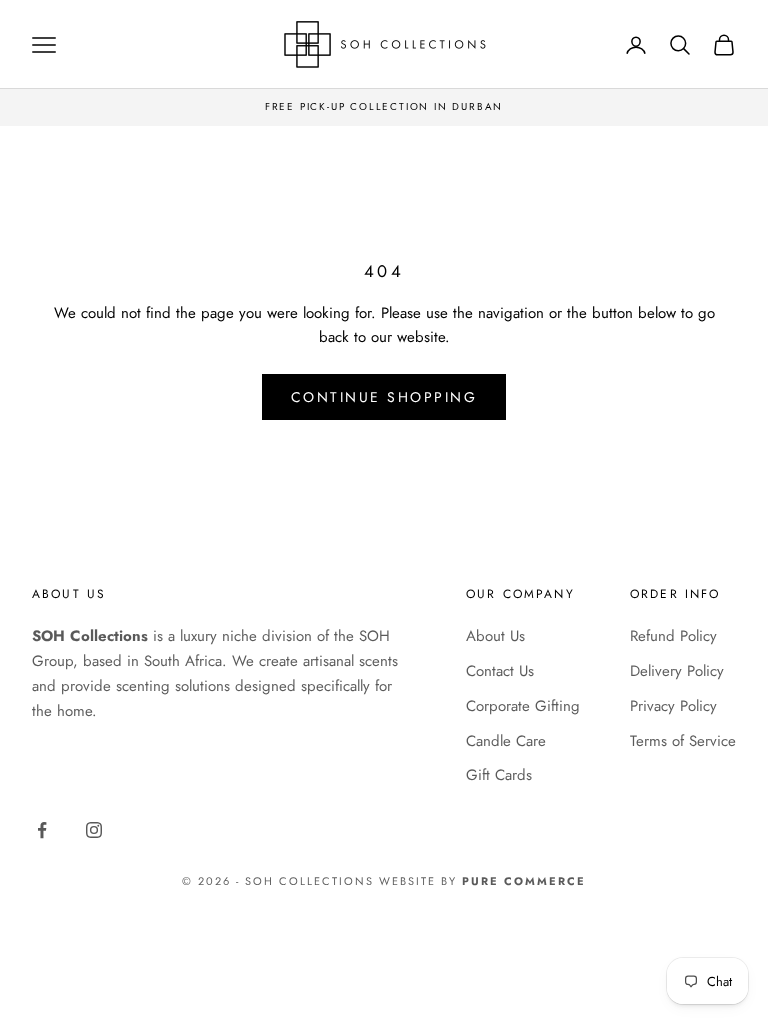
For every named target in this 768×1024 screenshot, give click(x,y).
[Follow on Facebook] (42, 830)
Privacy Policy (673, 706)
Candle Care (506, 741)
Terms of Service (683, 741)
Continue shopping (384, 397)
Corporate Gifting (523, 706)
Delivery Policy (677, 671)
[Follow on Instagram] (94, 830)
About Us (495, 636)
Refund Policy (673, 636)
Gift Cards (499, 775)
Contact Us (500, 671)
